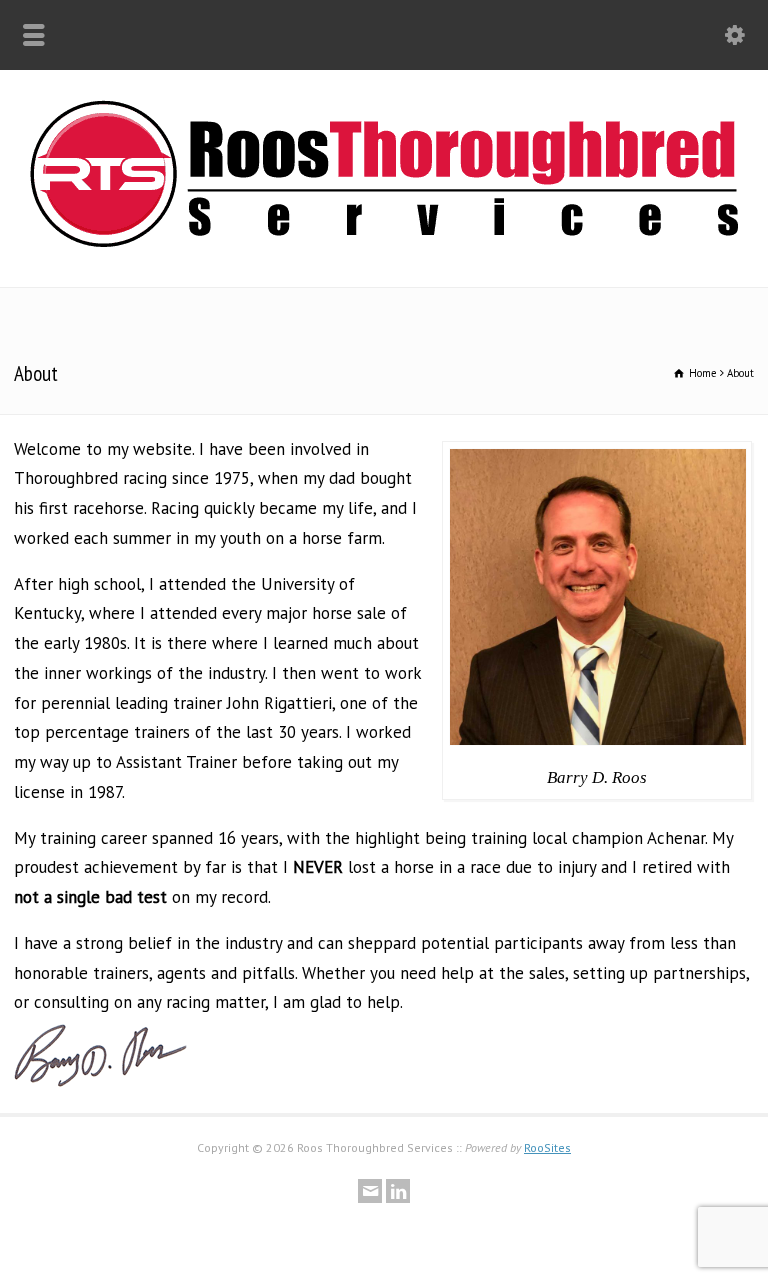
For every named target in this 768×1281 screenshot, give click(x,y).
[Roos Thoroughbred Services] (384, 241)
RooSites (547, 1147)
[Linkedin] (398, 1191)
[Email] (370, 1191)
